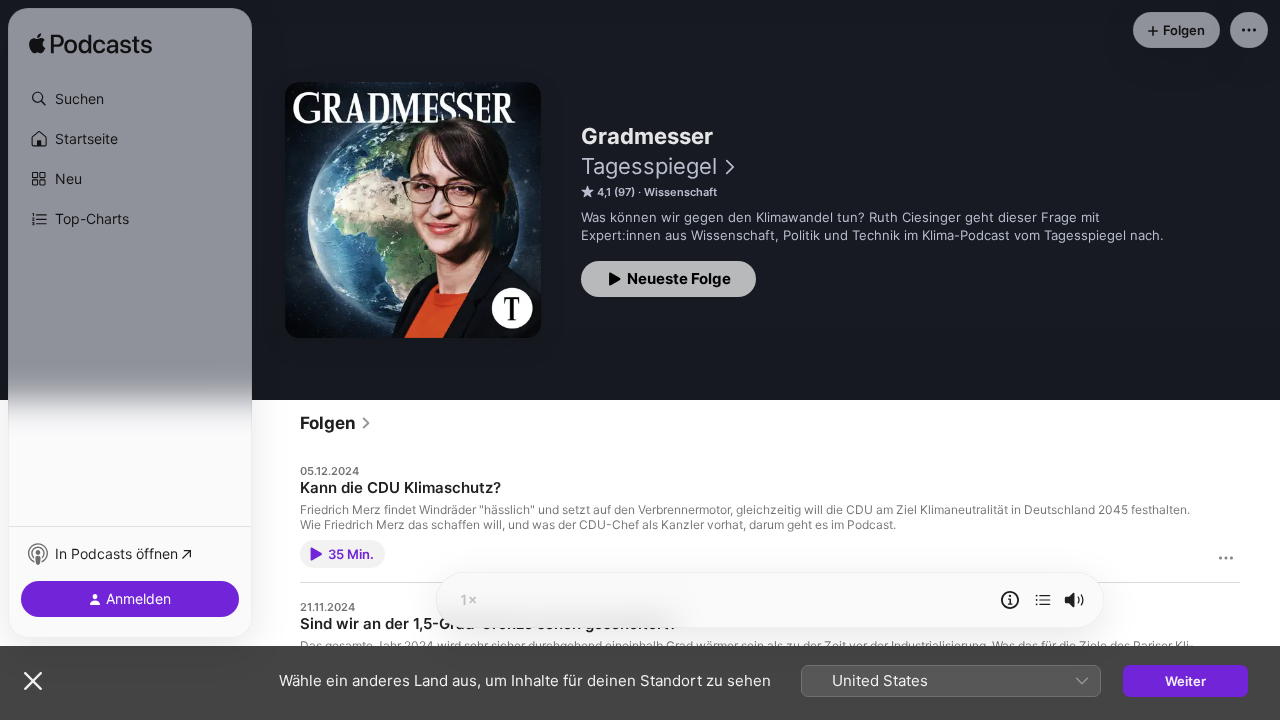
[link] (336, 423)
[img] (90, 45)
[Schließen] (33, 681)
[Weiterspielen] (1043, 600)
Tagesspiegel (649, 166)
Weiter (1185, 681)
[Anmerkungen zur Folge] (1010, 600)
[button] (130, 99)
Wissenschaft (680, 192)
